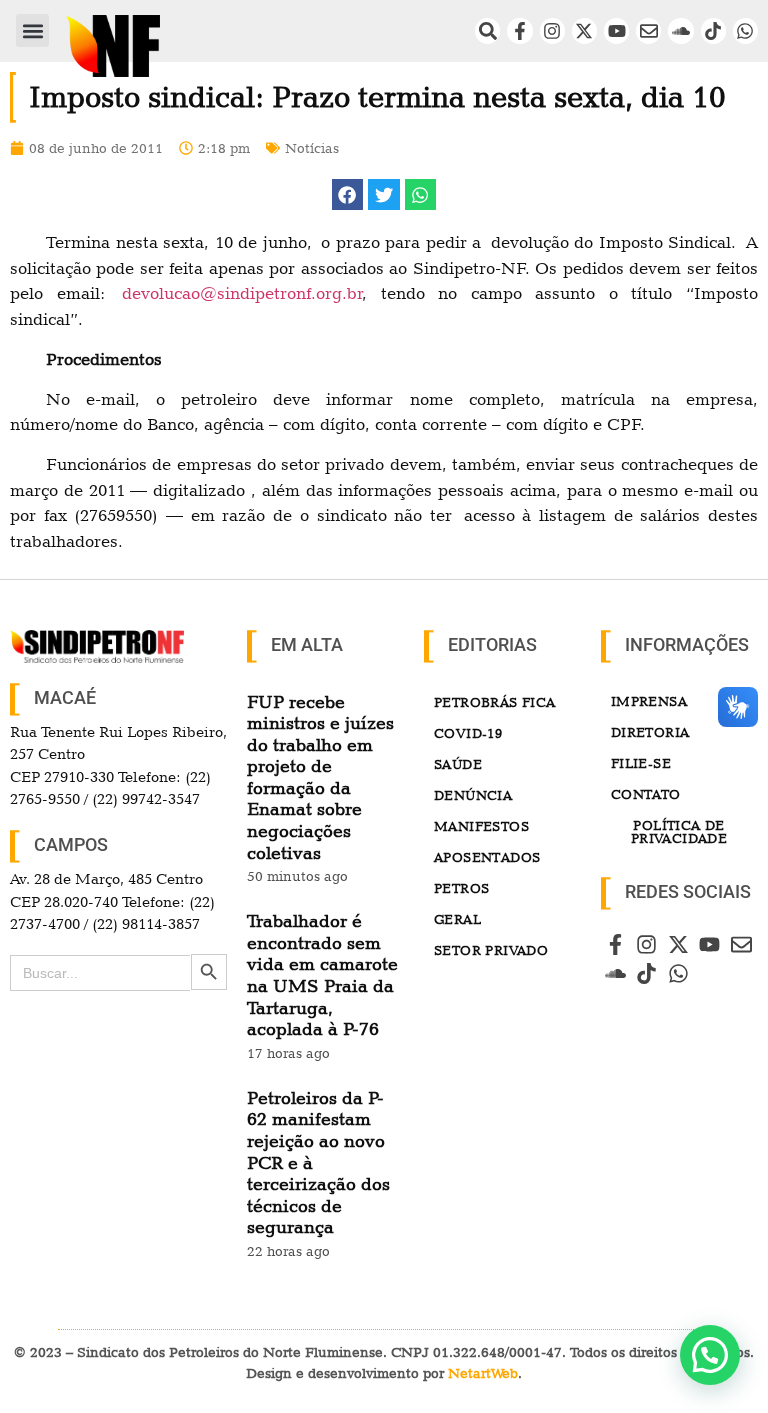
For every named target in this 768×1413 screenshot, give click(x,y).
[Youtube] (616, 30)
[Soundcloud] (680, 30)
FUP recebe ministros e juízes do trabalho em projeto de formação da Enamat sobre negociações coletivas (320, 777)
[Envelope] (648, 30)
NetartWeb (483, 1373)
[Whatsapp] (745, 30)
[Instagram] (552, 30)
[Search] (487, 30)
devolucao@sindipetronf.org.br (242, 293)
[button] (32, 30)
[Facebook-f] (519, 30)
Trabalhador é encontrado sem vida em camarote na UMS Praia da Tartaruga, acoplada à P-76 (322, 974)
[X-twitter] (584, 30)
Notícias (312, 148)
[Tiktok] (713, 30)
